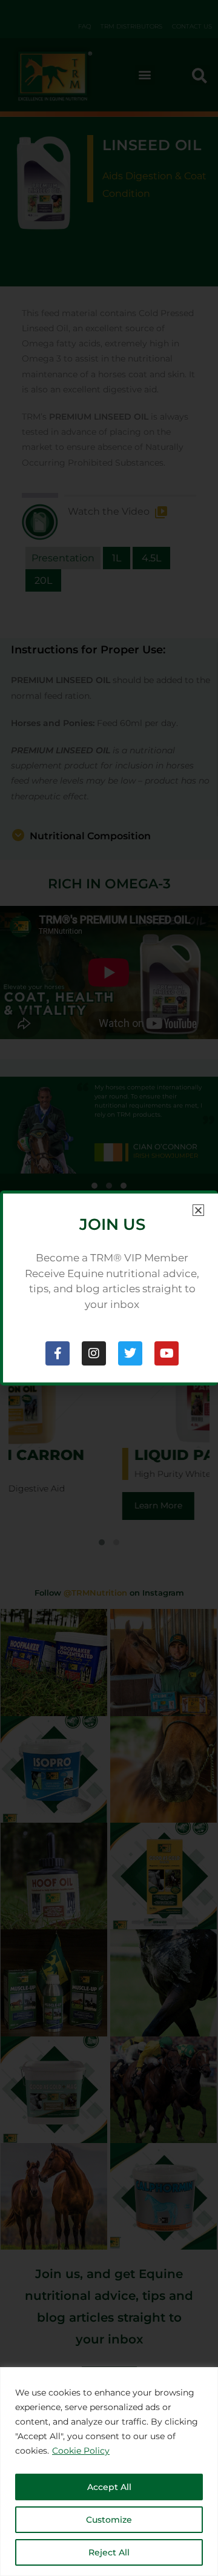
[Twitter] (130, 1353)
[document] (109, 1288)
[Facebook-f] (58, 1353)
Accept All (109, 2487)
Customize (109, 2520)
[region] (109, 2472)
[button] (198, 1210)
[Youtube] (167, 1353)
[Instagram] (94, 1353)
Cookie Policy (81, 2451)
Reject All (109, 2552)
